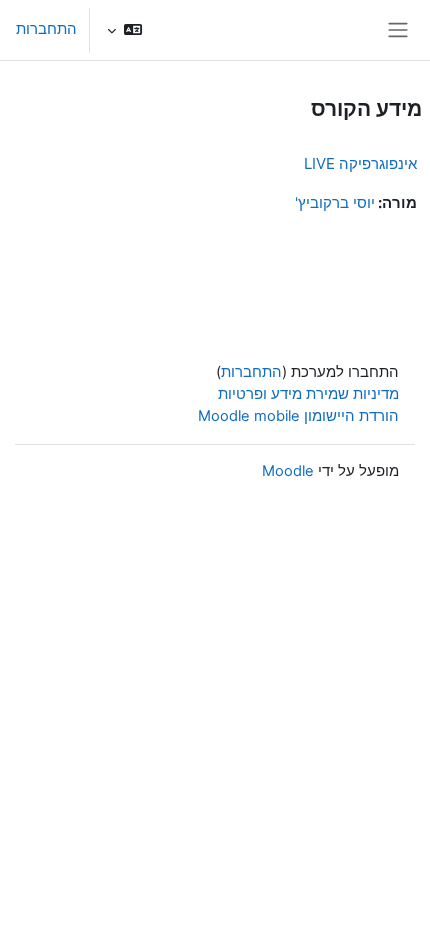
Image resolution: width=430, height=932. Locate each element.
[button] (124, 30)
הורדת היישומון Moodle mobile (298, 416)
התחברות (46, 29)
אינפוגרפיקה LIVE (360, 163)
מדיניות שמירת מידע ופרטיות (308, 394)
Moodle (288, 471)
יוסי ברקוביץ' (335, 203)
